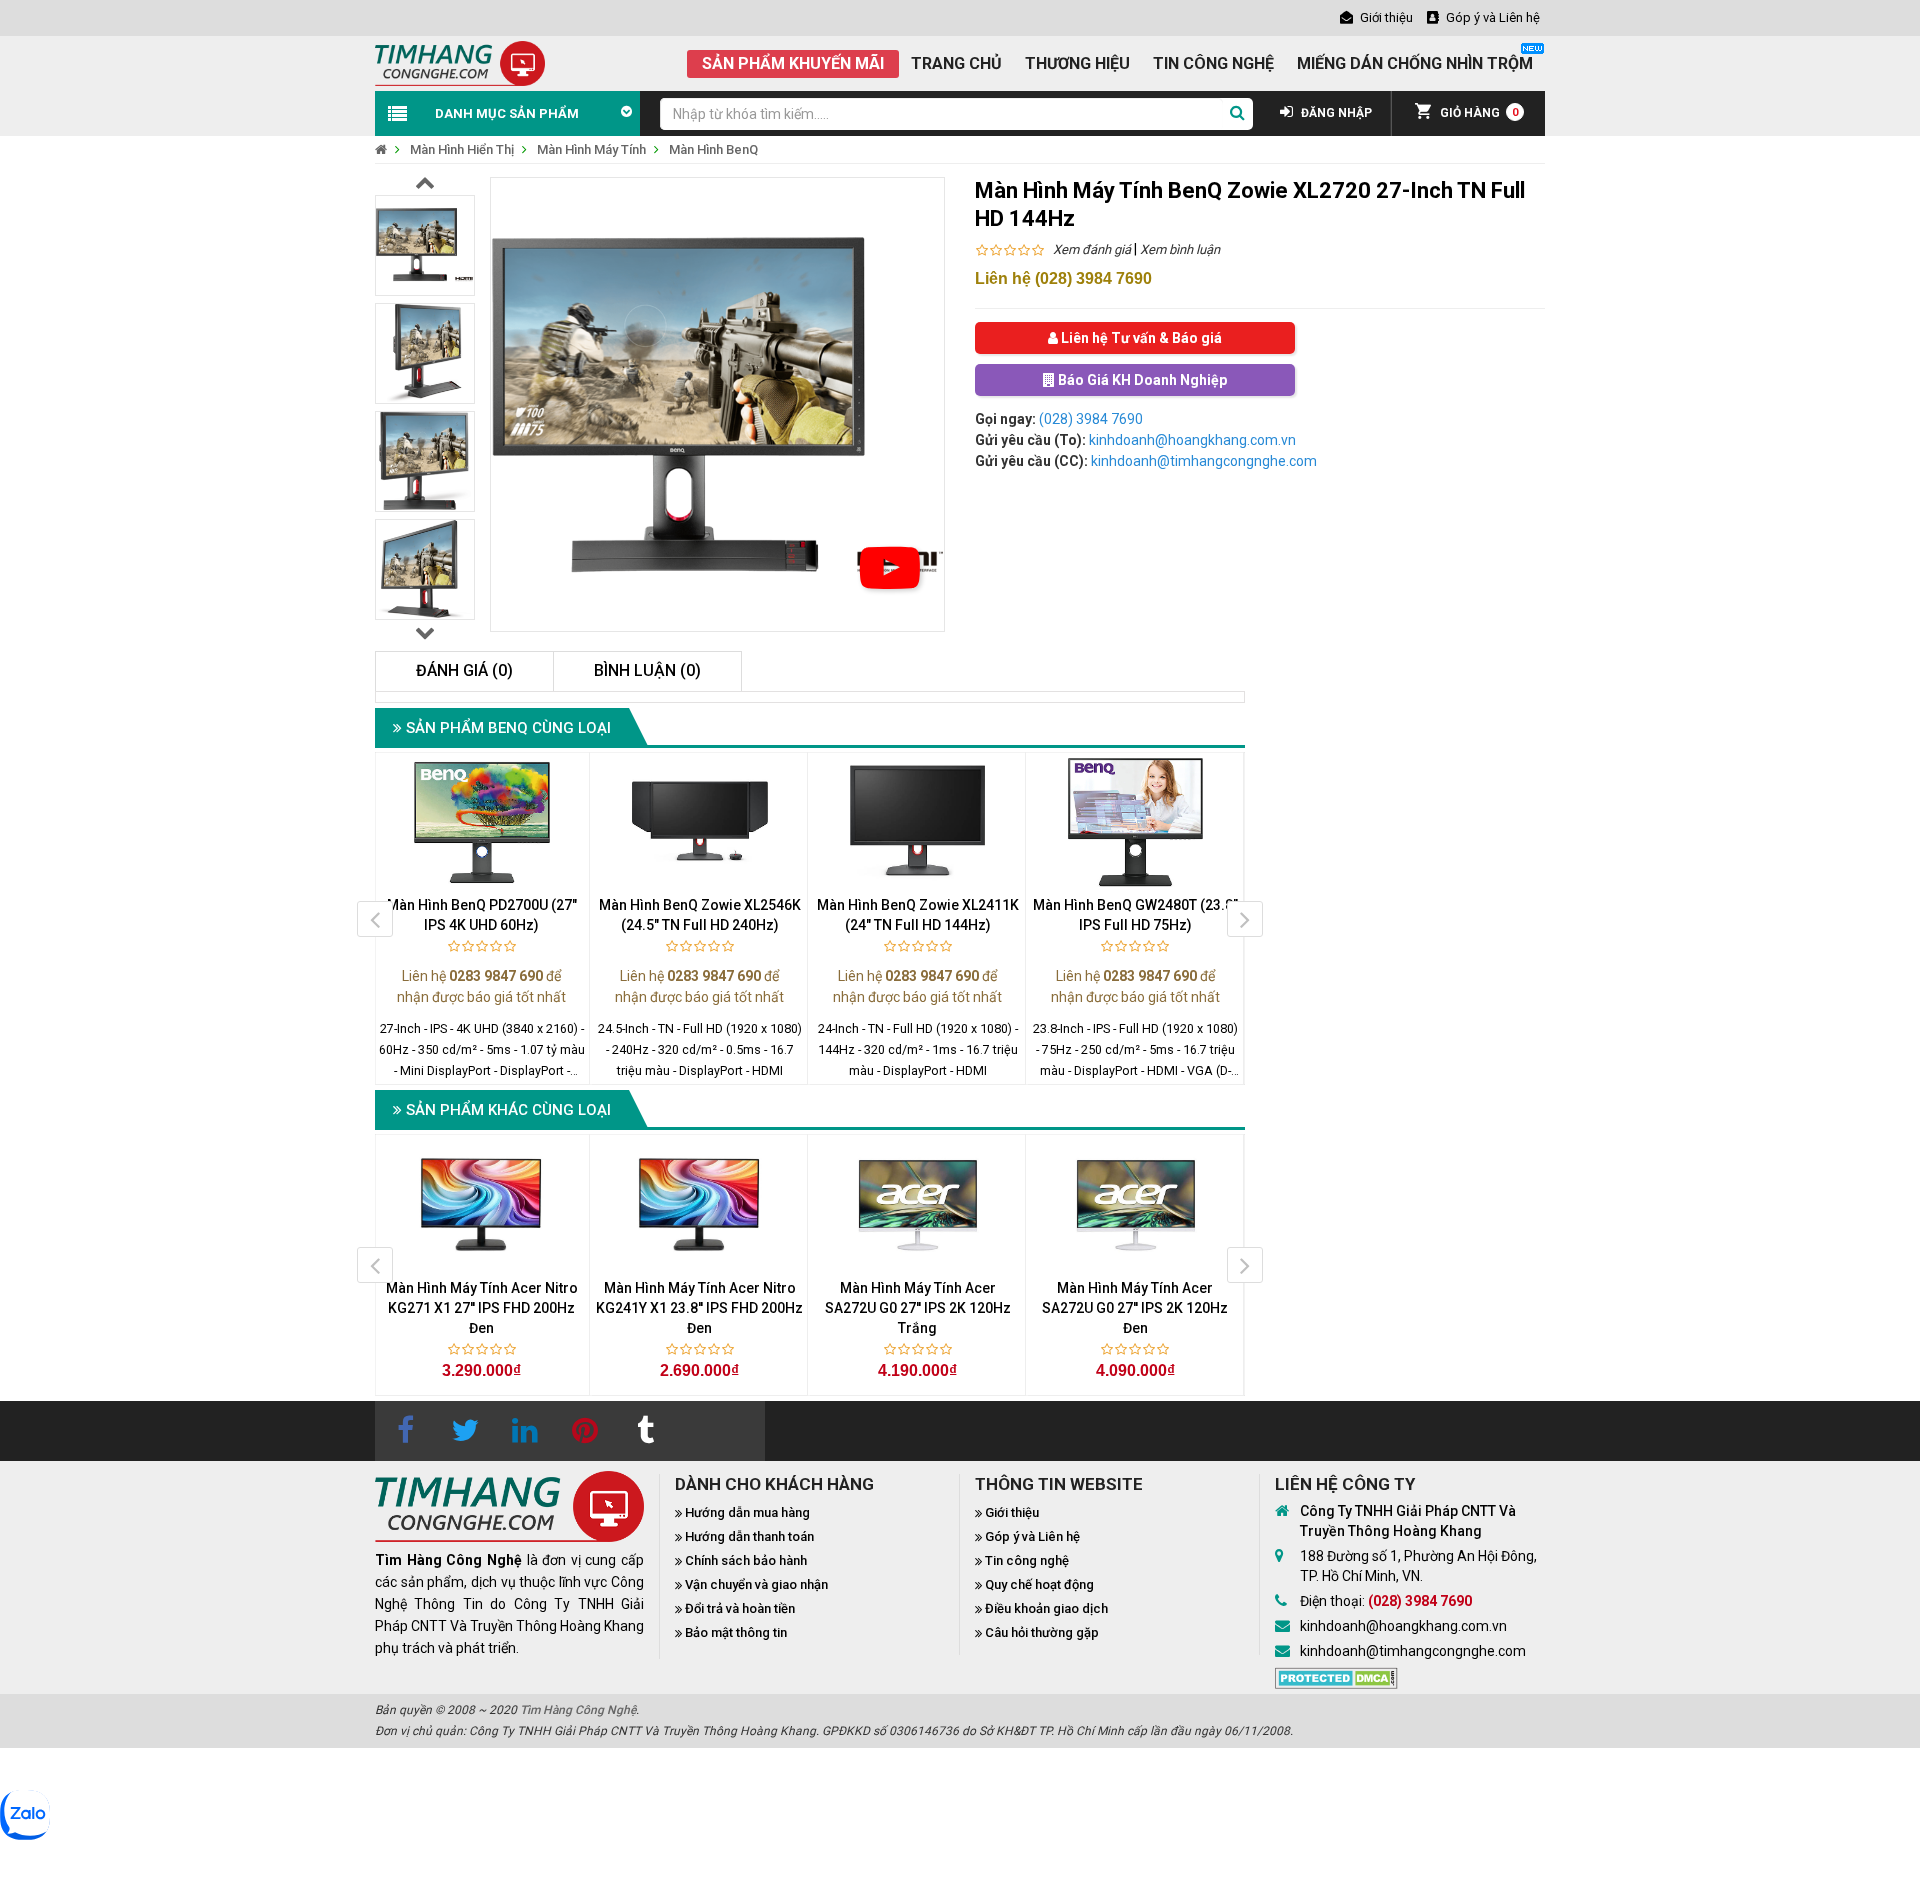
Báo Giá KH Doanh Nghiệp (1141, 380)
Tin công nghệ (1027, 1560)
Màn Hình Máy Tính (591, 149)
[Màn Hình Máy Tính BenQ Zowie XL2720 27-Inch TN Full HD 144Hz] (890, 568)
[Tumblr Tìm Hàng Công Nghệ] (645, 1431)
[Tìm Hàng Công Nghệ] (460, 62)
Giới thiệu (1012, 1512)
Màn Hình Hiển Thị (462, 149)
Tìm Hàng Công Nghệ (578, 1710)
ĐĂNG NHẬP (1335, 113)
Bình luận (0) (647, 670)
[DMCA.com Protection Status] (1336, 1676)
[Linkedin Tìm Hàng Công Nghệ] (525, 1431)
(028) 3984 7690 (1091, 419)
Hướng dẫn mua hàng (747, 1512)
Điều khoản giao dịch (1046, 1608)
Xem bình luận (1180, 249)
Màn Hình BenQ (713, 149)
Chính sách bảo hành (746, 1560)
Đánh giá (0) (464, 670)
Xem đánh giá (1092, 249)
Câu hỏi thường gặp (1042, 1632)
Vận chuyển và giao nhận (756, 1584)
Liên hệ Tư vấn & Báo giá (1140, 338)
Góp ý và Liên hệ (1032, 1536)
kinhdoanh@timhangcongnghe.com (1204, 461)
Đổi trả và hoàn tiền (740, 1608)
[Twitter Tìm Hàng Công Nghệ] (465, 1431)
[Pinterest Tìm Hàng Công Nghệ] (585, 1431)
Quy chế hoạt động (1039, 1584)
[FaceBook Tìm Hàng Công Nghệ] (405, 1431)
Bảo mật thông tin (736, 1632)
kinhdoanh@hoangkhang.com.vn (1192, 440)
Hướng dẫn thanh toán (749, 1536)
